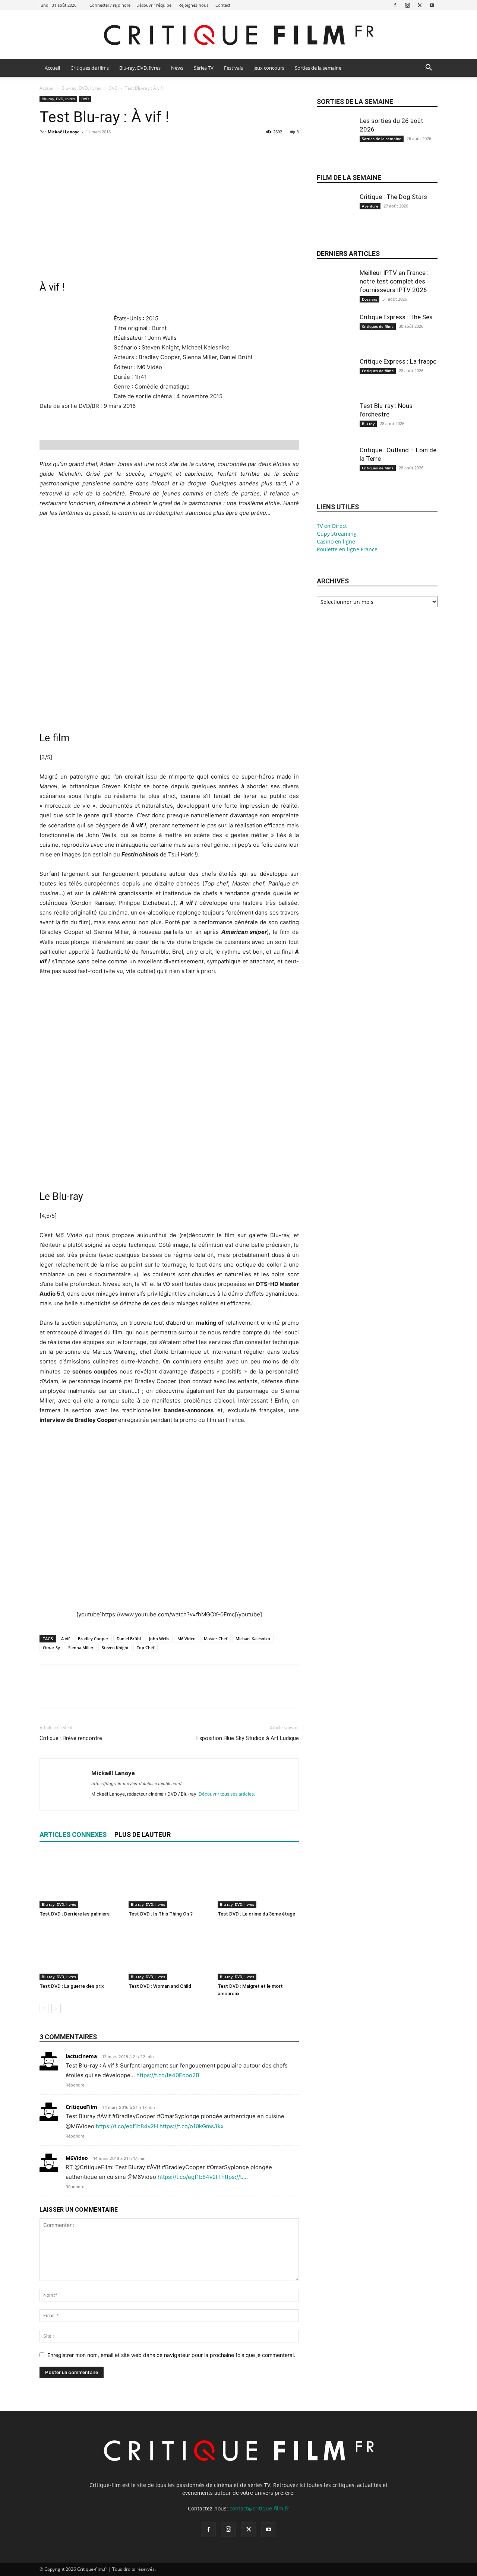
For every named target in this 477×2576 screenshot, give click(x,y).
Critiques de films (90, 68)
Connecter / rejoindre (110, 5)
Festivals (233, 68)
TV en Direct (332, 526)
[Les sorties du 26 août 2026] (335, 142)
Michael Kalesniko (253, 1639)
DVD (113, 88)
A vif (65, 1639)
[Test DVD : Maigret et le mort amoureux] (258, 1952)
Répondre (75, 2085)
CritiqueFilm (81, 2107)
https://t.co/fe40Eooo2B (168, 2075)
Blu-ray (368, 424)
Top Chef (146, 1647)
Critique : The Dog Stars (393, 197)
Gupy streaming (337, 534)
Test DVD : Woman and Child (160, 1986)
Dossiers (369, 299)
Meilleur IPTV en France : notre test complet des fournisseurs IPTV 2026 (394, 281)
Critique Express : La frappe (398, 361)
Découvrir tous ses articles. (227, 1794)
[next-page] (56, 2008)
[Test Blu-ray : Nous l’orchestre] (335, 427)
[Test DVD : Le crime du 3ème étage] (258, 1880)
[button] (429, 68)
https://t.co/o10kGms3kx (192, 2126)
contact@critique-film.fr (259, 2508)
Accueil (52, 68)
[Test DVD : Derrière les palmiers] (80, 1880)
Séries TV (204, 68)
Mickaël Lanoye (64, 132)
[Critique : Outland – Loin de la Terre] (335, 471)
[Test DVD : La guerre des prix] (80, 1952)
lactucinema (81, 2056)
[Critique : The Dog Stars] (335, 218)
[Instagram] (407, 5)
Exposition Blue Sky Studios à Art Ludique (248, 1738)
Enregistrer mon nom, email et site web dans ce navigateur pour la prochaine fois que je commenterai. (171, 2355)
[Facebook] (395, 5)
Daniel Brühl (129, 1639)
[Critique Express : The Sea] (335, 338)
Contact (223, 5)
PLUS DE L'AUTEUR (143, 1834)
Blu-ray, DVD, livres (140, 68)
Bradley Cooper (93, 1639)
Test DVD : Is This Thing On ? (161, 1914)
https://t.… (235, 2177)
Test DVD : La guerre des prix (72, 1986)
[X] (420, 5)
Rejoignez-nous (193, 5)
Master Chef (216, 1639)
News (177, 68)
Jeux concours (269, 68)
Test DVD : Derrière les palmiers (75, 1914)
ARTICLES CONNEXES (73, 1834)
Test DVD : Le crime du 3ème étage (256, 1914)
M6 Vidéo (187, 1639)
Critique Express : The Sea (396, 317)
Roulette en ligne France (347, 549)
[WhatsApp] (98, 149)
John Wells (159, 1639)
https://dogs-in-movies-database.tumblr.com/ (136, 1784)
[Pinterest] (81, 149)
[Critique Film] (238, 35)
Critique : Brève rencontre (71, 1738)
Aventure (370, 206)
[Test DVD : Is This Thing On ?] (169, 1880)
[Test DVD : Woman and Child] (169, 1952)
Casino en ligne (336, 541)
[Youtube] (432, 5)
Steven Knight (115, 1647)
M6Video (77, 2158)
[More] (116, 149)
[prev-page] (44, 2008)
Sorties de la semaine (318, 68)
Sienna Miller (81, 1647)
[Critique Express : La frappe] (335, 382)
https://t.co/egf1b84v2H (127, 2126)
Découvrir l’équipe (154, 5)
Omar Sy (51, 1647)
